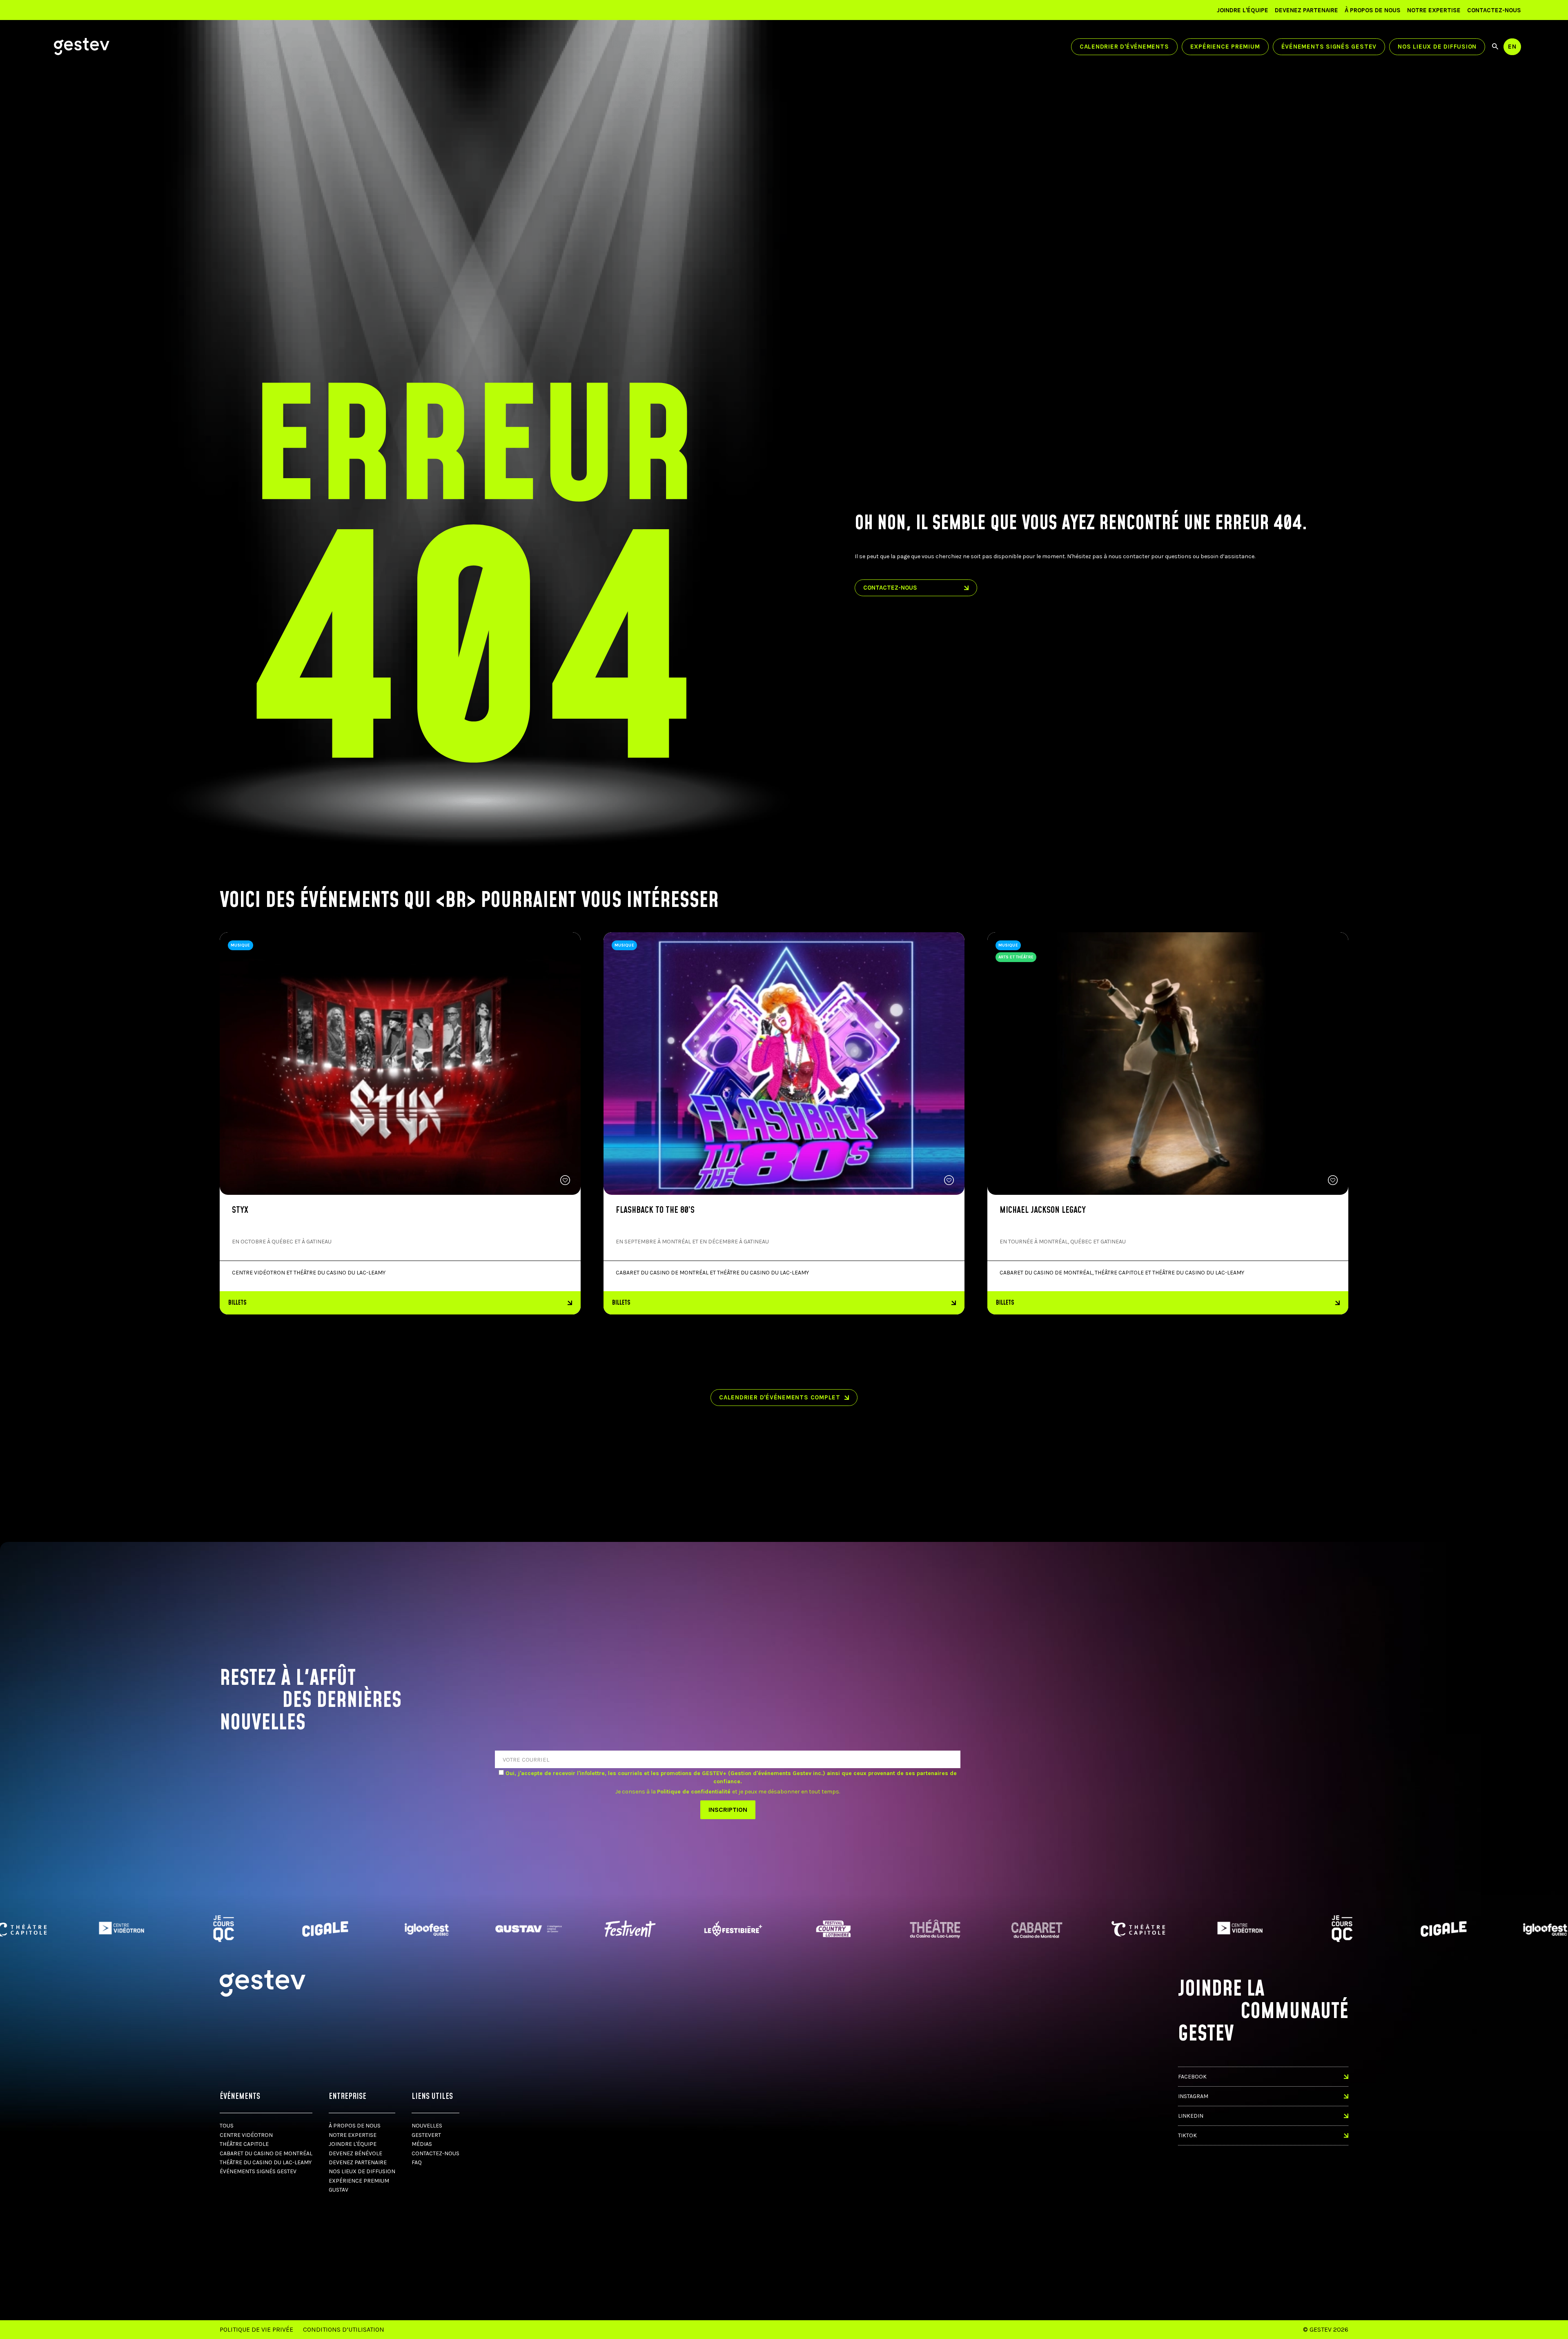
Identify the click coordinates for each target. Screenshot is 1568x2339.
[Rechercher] (1495, 47)
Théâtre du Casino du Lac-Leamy (266, 2162)
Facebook (1192, 2077)
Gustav (339, 2190)
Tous (227, 2126)
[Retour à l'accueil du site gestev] (82, 47)
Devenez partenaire (1306, 10)
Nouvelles (427, 2126)
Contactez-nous (1494, 10)
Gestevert (426, 2135)
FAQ (417, 2162)
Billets (237, 1303)
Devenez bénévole (355, 2153)
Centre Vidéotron (246, 2135)
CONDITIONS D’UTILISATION (344, 2329)
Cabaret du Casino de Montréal (266, 2153)
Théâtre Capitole (244, 2144)
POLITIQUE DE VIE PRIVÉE (256, 2329)
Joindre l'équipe (1243, 10)
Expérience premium (1225, 47)
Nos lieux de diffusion (1437, 47)
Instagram (1193, 2096)
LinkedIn (1191, 2116)
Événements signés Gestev (1329, 47)
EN (1512, 47)
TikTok (1187, 2135)
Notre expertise (1434, 10)
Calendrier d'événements (1124, 47)
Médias (422, 2144)
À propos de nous (1373, 10)
